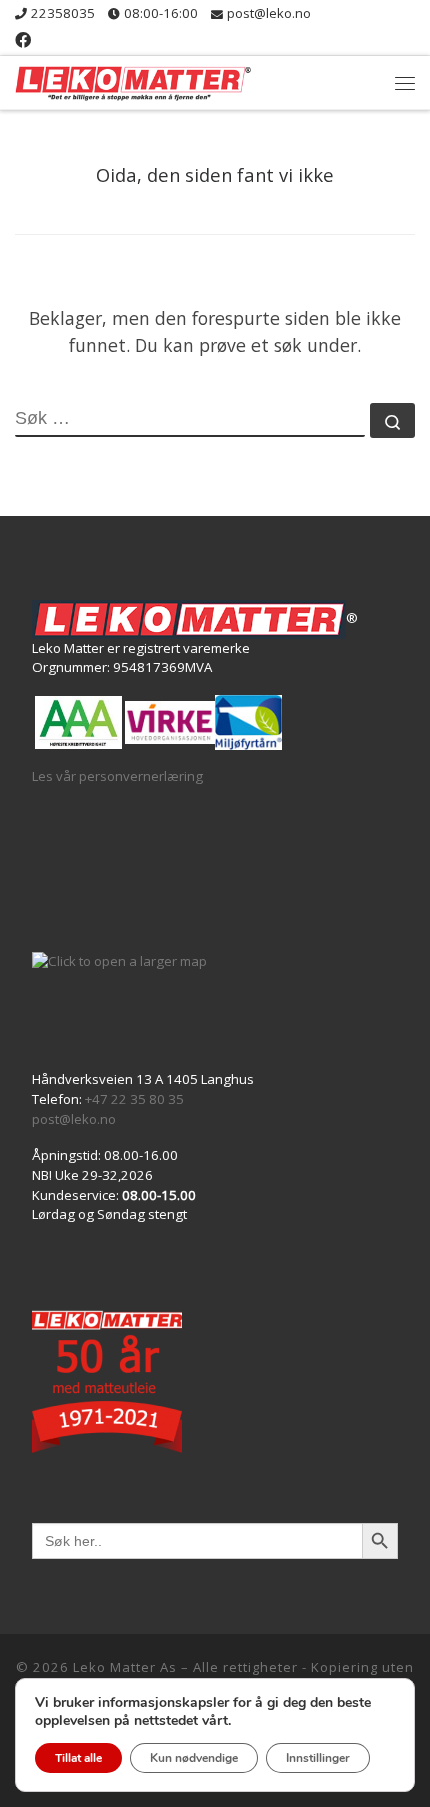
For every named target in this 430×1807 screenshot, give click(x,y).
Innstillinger (318, 1758)
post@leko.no (74, 1119)
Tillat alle (78, 1758)
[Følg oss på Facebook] (23, 40)
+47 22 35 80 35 (134, 1099)
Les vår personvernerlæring (117, 776)
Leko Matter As (125, 1667)
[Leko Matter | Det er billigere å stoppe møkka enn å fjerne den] (133, 80)
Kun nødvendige (194, 1758)
